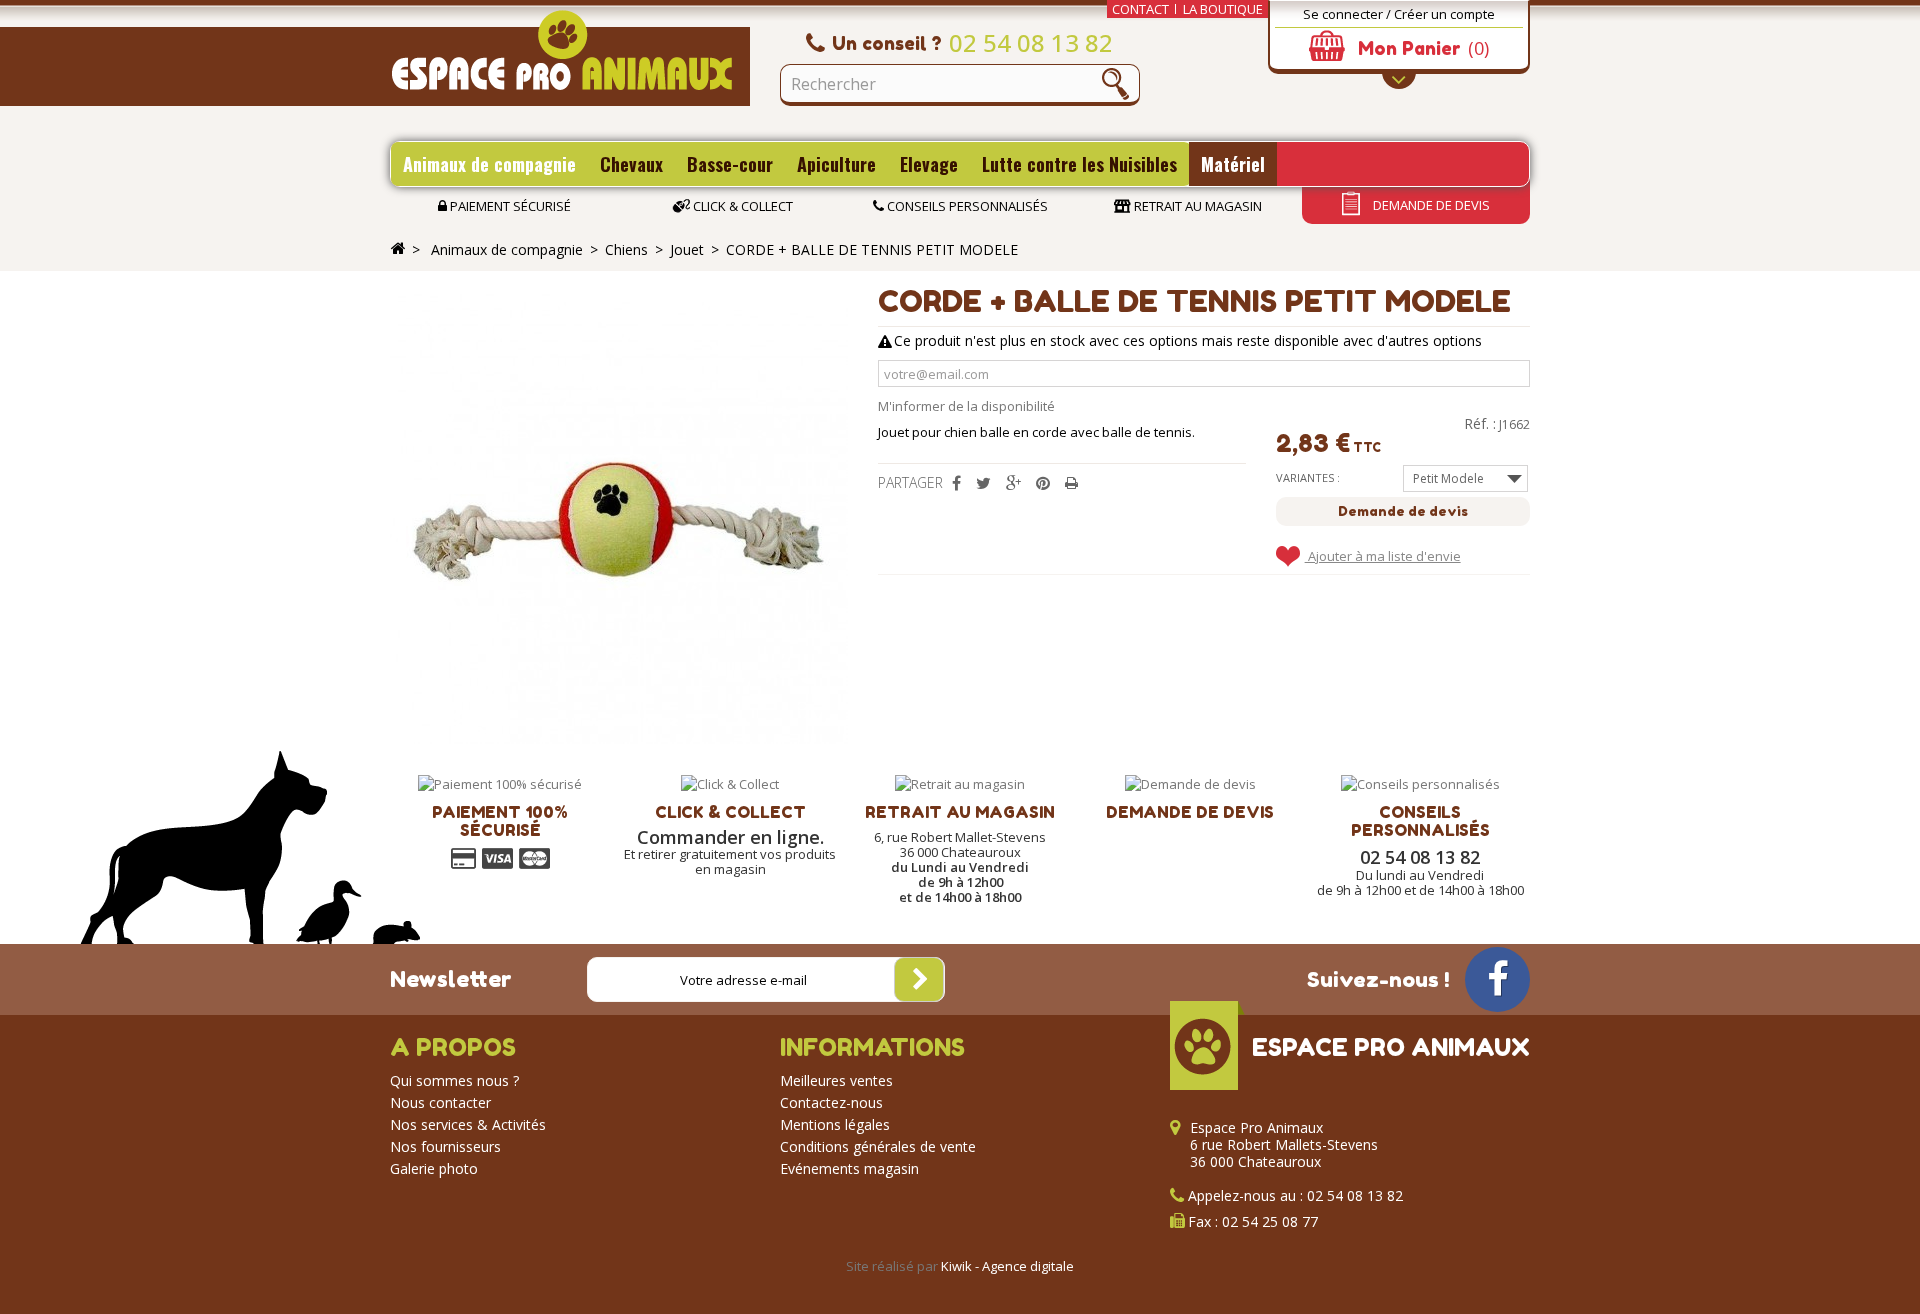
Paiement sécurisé (509, 206)
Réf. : (1480, 424)
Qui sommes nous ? (454, 1080)
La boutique (1223, 9)
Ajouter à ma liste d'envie (1383, 556)
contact (1140, 9)
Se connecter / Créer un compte (1399, 14)
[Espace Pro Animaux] (570, 58)
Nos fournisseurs (445, 1146)
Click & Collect (741, 206)
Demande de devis (1430, 205)
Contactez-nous (831, 1102)
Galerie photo (434, 1168)
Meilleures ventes (836, 1080)
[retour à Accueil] (398, 249)
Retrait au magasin (1196, 206)
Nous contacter (440, 1102)
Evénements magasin (849, 1168)
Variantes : (1308, 477)
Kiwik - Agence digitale (1007, 1266)
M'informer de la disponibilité (966, 406)
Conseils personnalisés (966, 206)
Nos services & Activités (468, 1124)
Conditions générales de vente (878, 1146)
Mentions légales (835, 1124)
